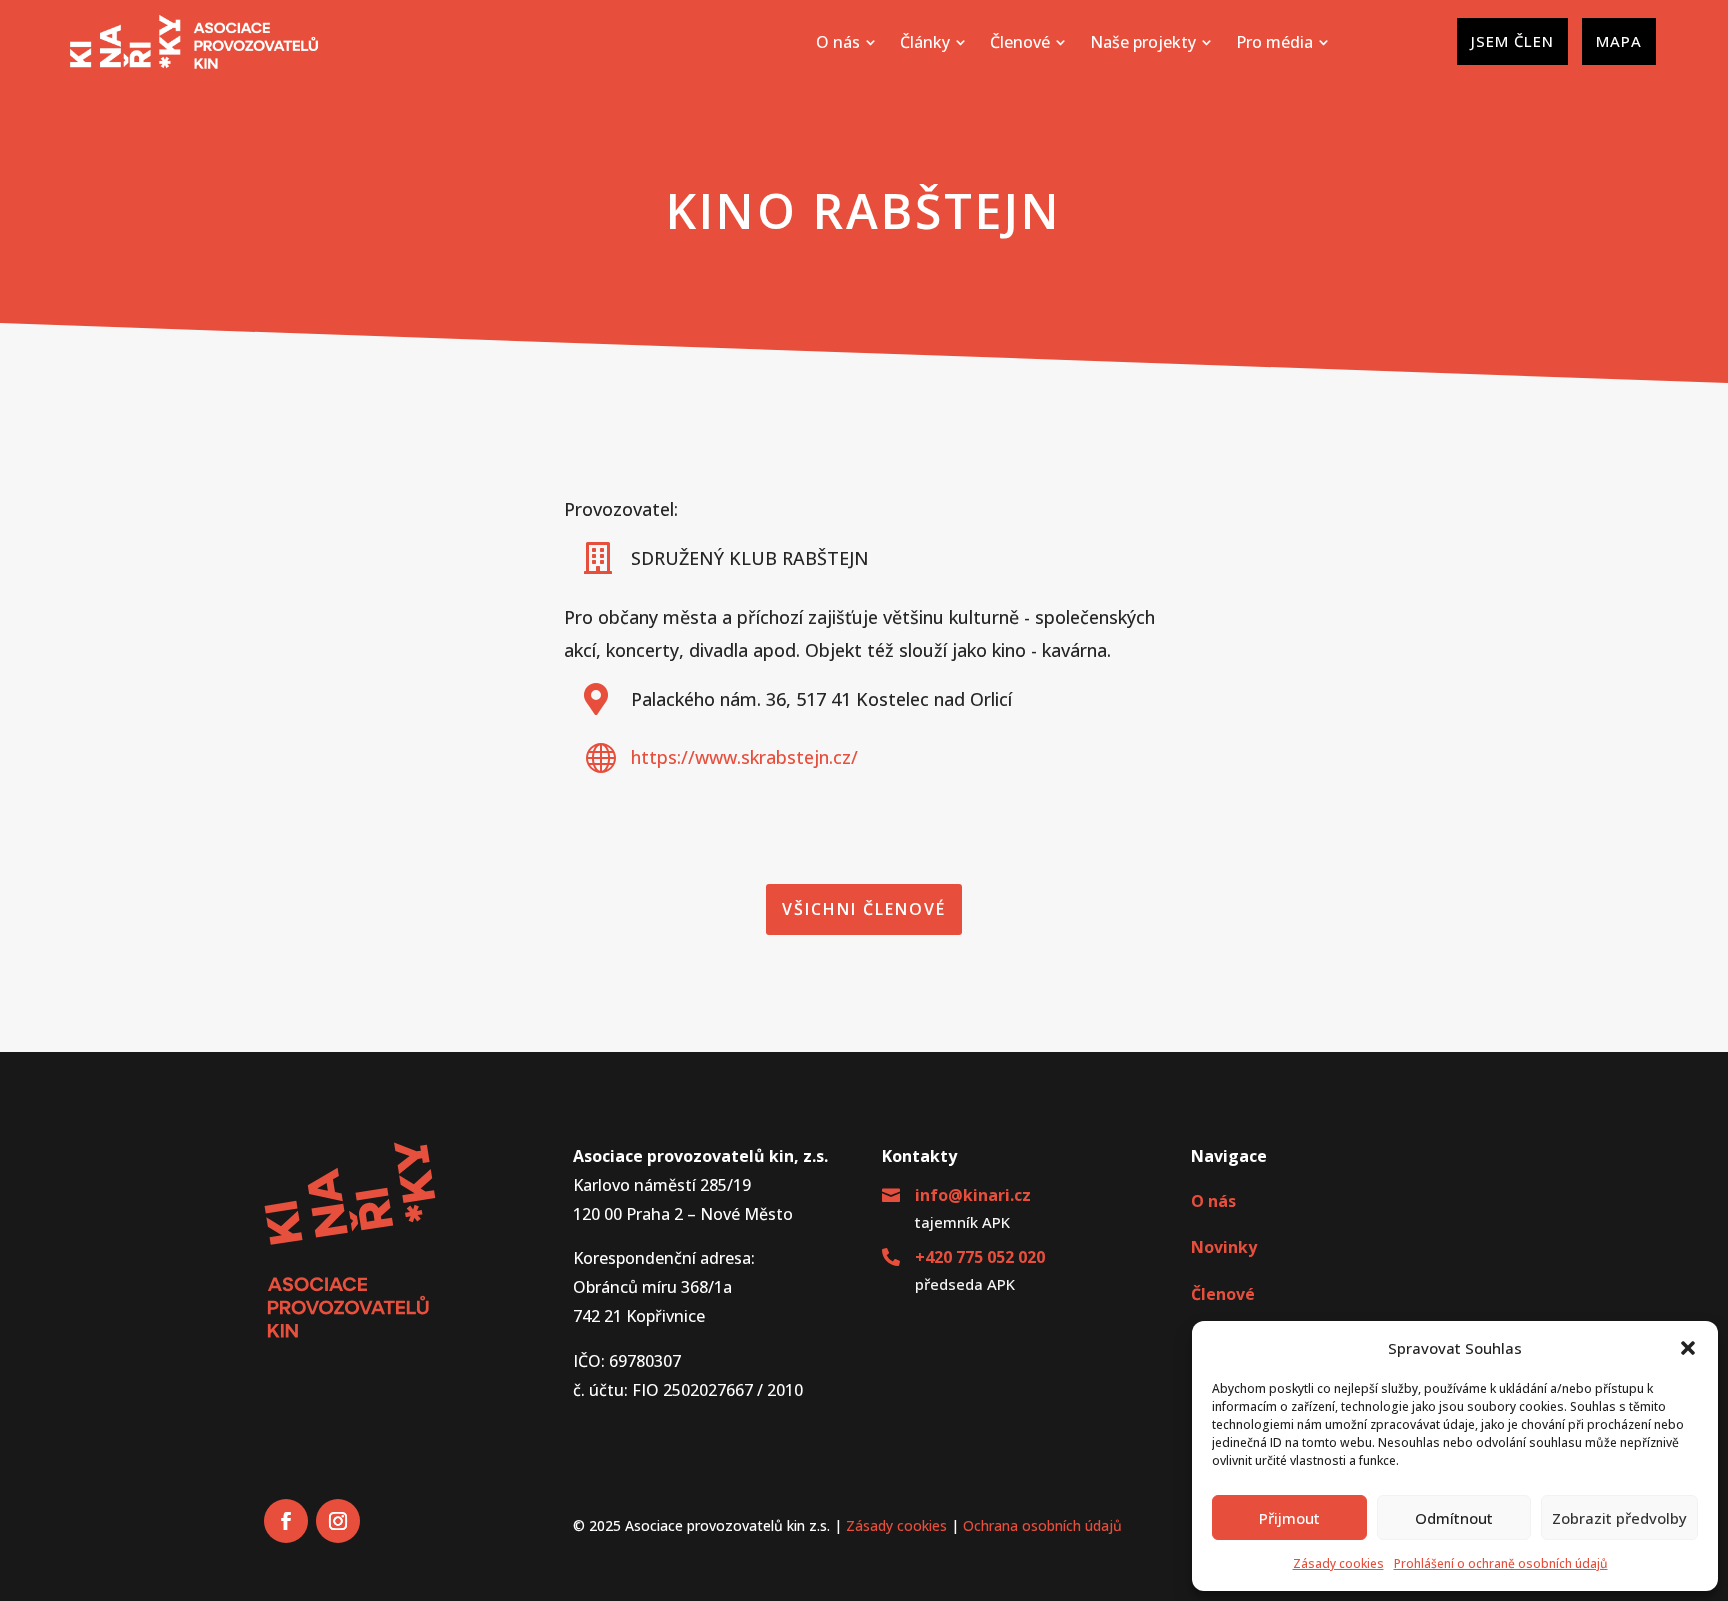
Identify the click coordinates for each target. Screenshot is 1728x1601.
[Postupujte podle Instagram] (338, 1521)
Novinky (1224, 1247)
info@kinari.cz (973, 1195)
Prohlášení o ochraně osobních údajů (1501, 1563)
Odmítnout (1454, 1518)
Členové (1223, 1294)
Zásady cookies (1338, 1563)
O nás (1213, 1201)
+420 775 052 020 (980, 1257)
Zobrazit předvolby (1619, 1518)
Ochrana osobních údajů (1042, 1525)
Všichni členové (864, 909)
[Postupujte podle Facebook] (286, 1521)
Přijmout (1289, 1518)
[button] (1688, 1348)
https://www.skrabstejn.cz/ (744, 757)
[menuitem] (846, 42)
